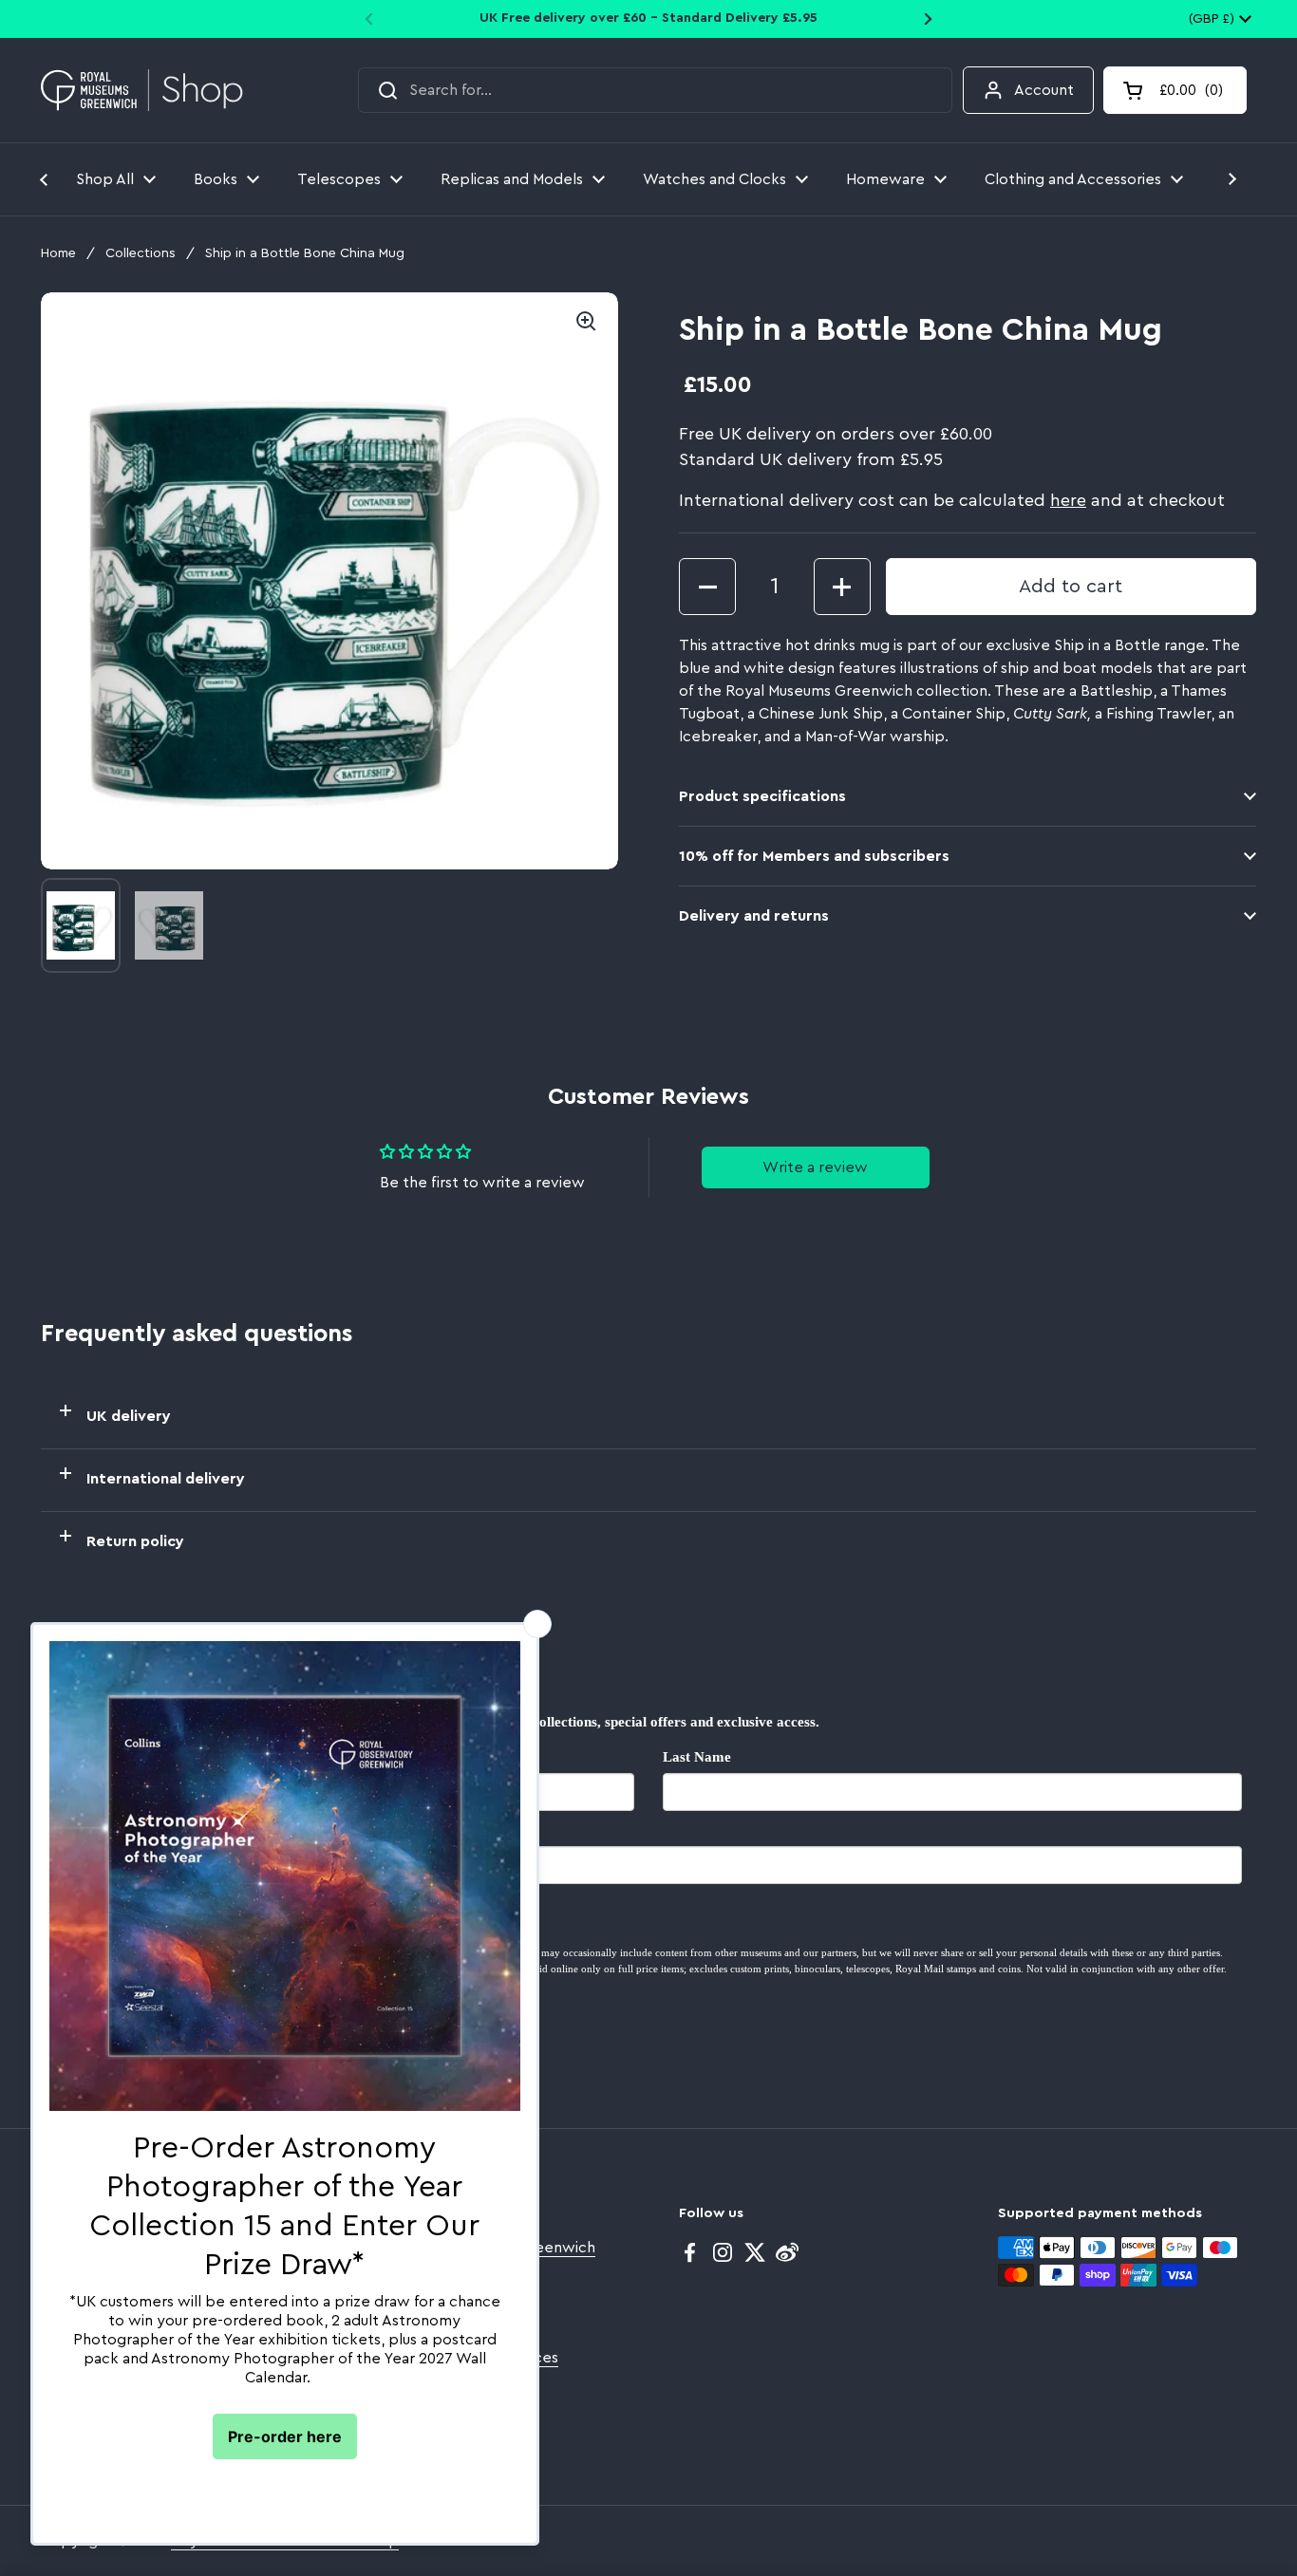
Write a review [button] (815, 1167)
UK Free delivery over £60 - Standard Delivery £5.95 (648, 18)
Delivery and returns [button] (754, 916)
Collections (141, 253)
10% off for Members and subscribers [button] (814, 856)
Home (58, 253)
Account (1044, 90)
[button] (1175, 90)
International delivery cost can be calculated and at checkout (952, 500)
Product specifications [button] (762, 796)
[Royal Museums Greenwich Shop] (142, 91)
